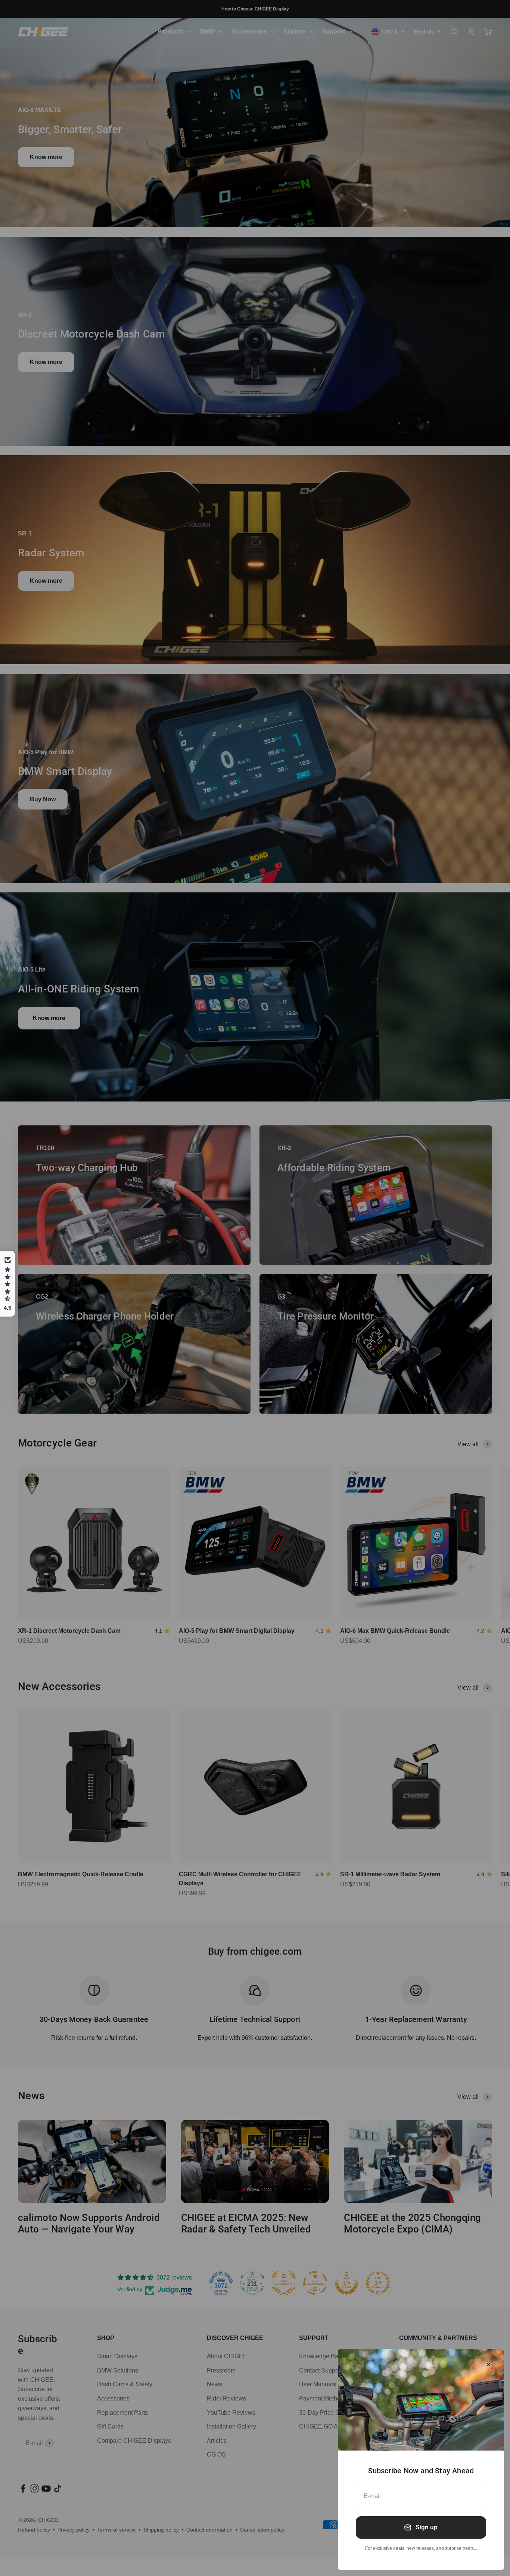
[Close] (489, 2364)
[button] (7, 1284)
